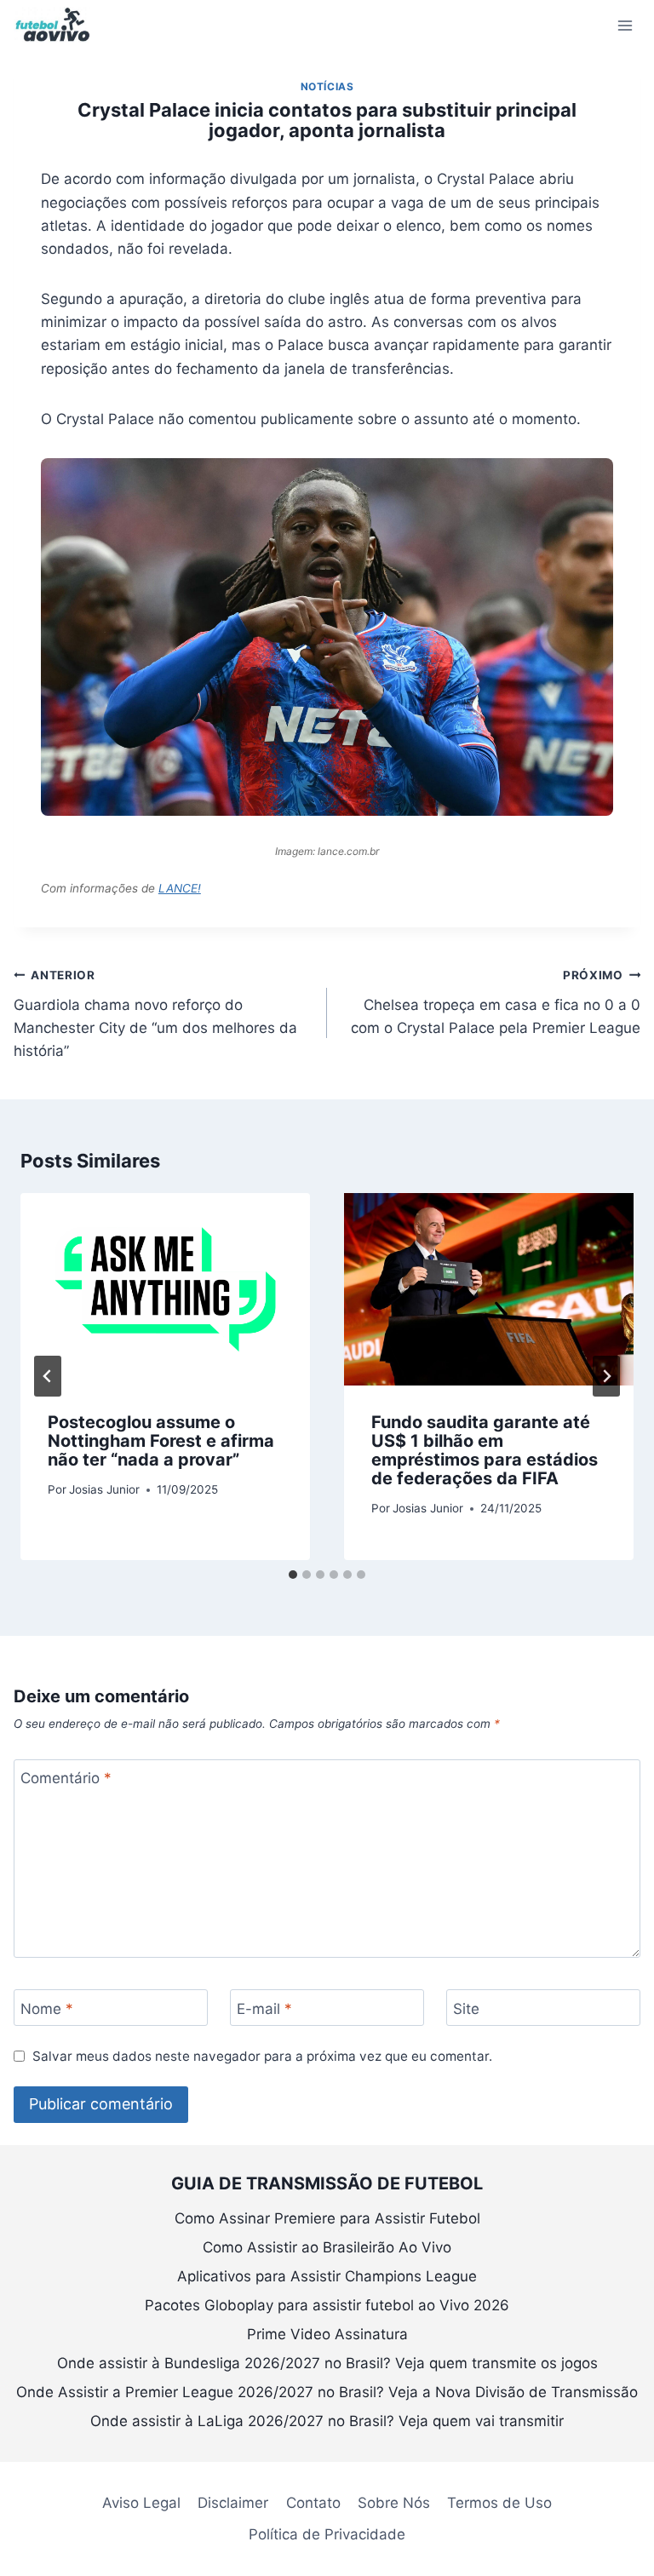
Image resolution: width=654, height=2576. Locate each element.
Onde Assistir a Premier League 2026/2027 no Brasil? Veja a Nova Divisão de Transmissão (327, 2392)
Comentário (66, 1778)
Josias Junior (104, 1489)
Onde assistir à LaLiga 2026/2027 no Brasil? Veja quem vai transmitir (327, 2421)
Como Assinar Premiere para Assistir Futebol (327, 2218)
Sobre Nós (394, 2503)
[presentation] (165, 1290)
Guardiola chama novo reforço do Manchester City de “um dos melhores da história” (155, 1014)
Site (466, 2008)
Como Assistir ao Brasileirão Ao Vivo (327, 2247)
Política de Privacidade (327, 2534)
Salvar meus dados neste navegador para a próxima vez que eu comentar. (262, 2056)
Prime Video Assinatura (327, 2334)
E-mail (264, 2008)
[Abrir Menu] (625, 25)
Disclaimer (233, 2503)
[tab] (293, 1575)
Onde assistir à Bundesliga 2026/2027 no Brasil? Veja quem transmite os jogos (327, 2363)
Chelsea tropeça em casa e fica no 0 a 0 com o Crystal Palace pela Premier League (496, 1002)
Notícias (327, 86)
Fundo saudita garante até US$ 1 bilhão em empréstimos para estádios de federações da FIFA (485, 1450)
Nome (47, 2008)
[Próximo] (606, 1376)
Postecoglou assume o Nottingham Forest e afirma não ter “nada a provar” (161, 1441)
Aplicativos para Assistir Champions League (327, 2276)
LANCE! (180, 888)
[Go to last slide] (48, 1376)
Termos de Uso (499, 2503)
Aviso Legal (141, 2503)
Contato (313, 2503)
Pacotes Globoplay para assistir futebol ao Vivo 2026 (327, 2305)
